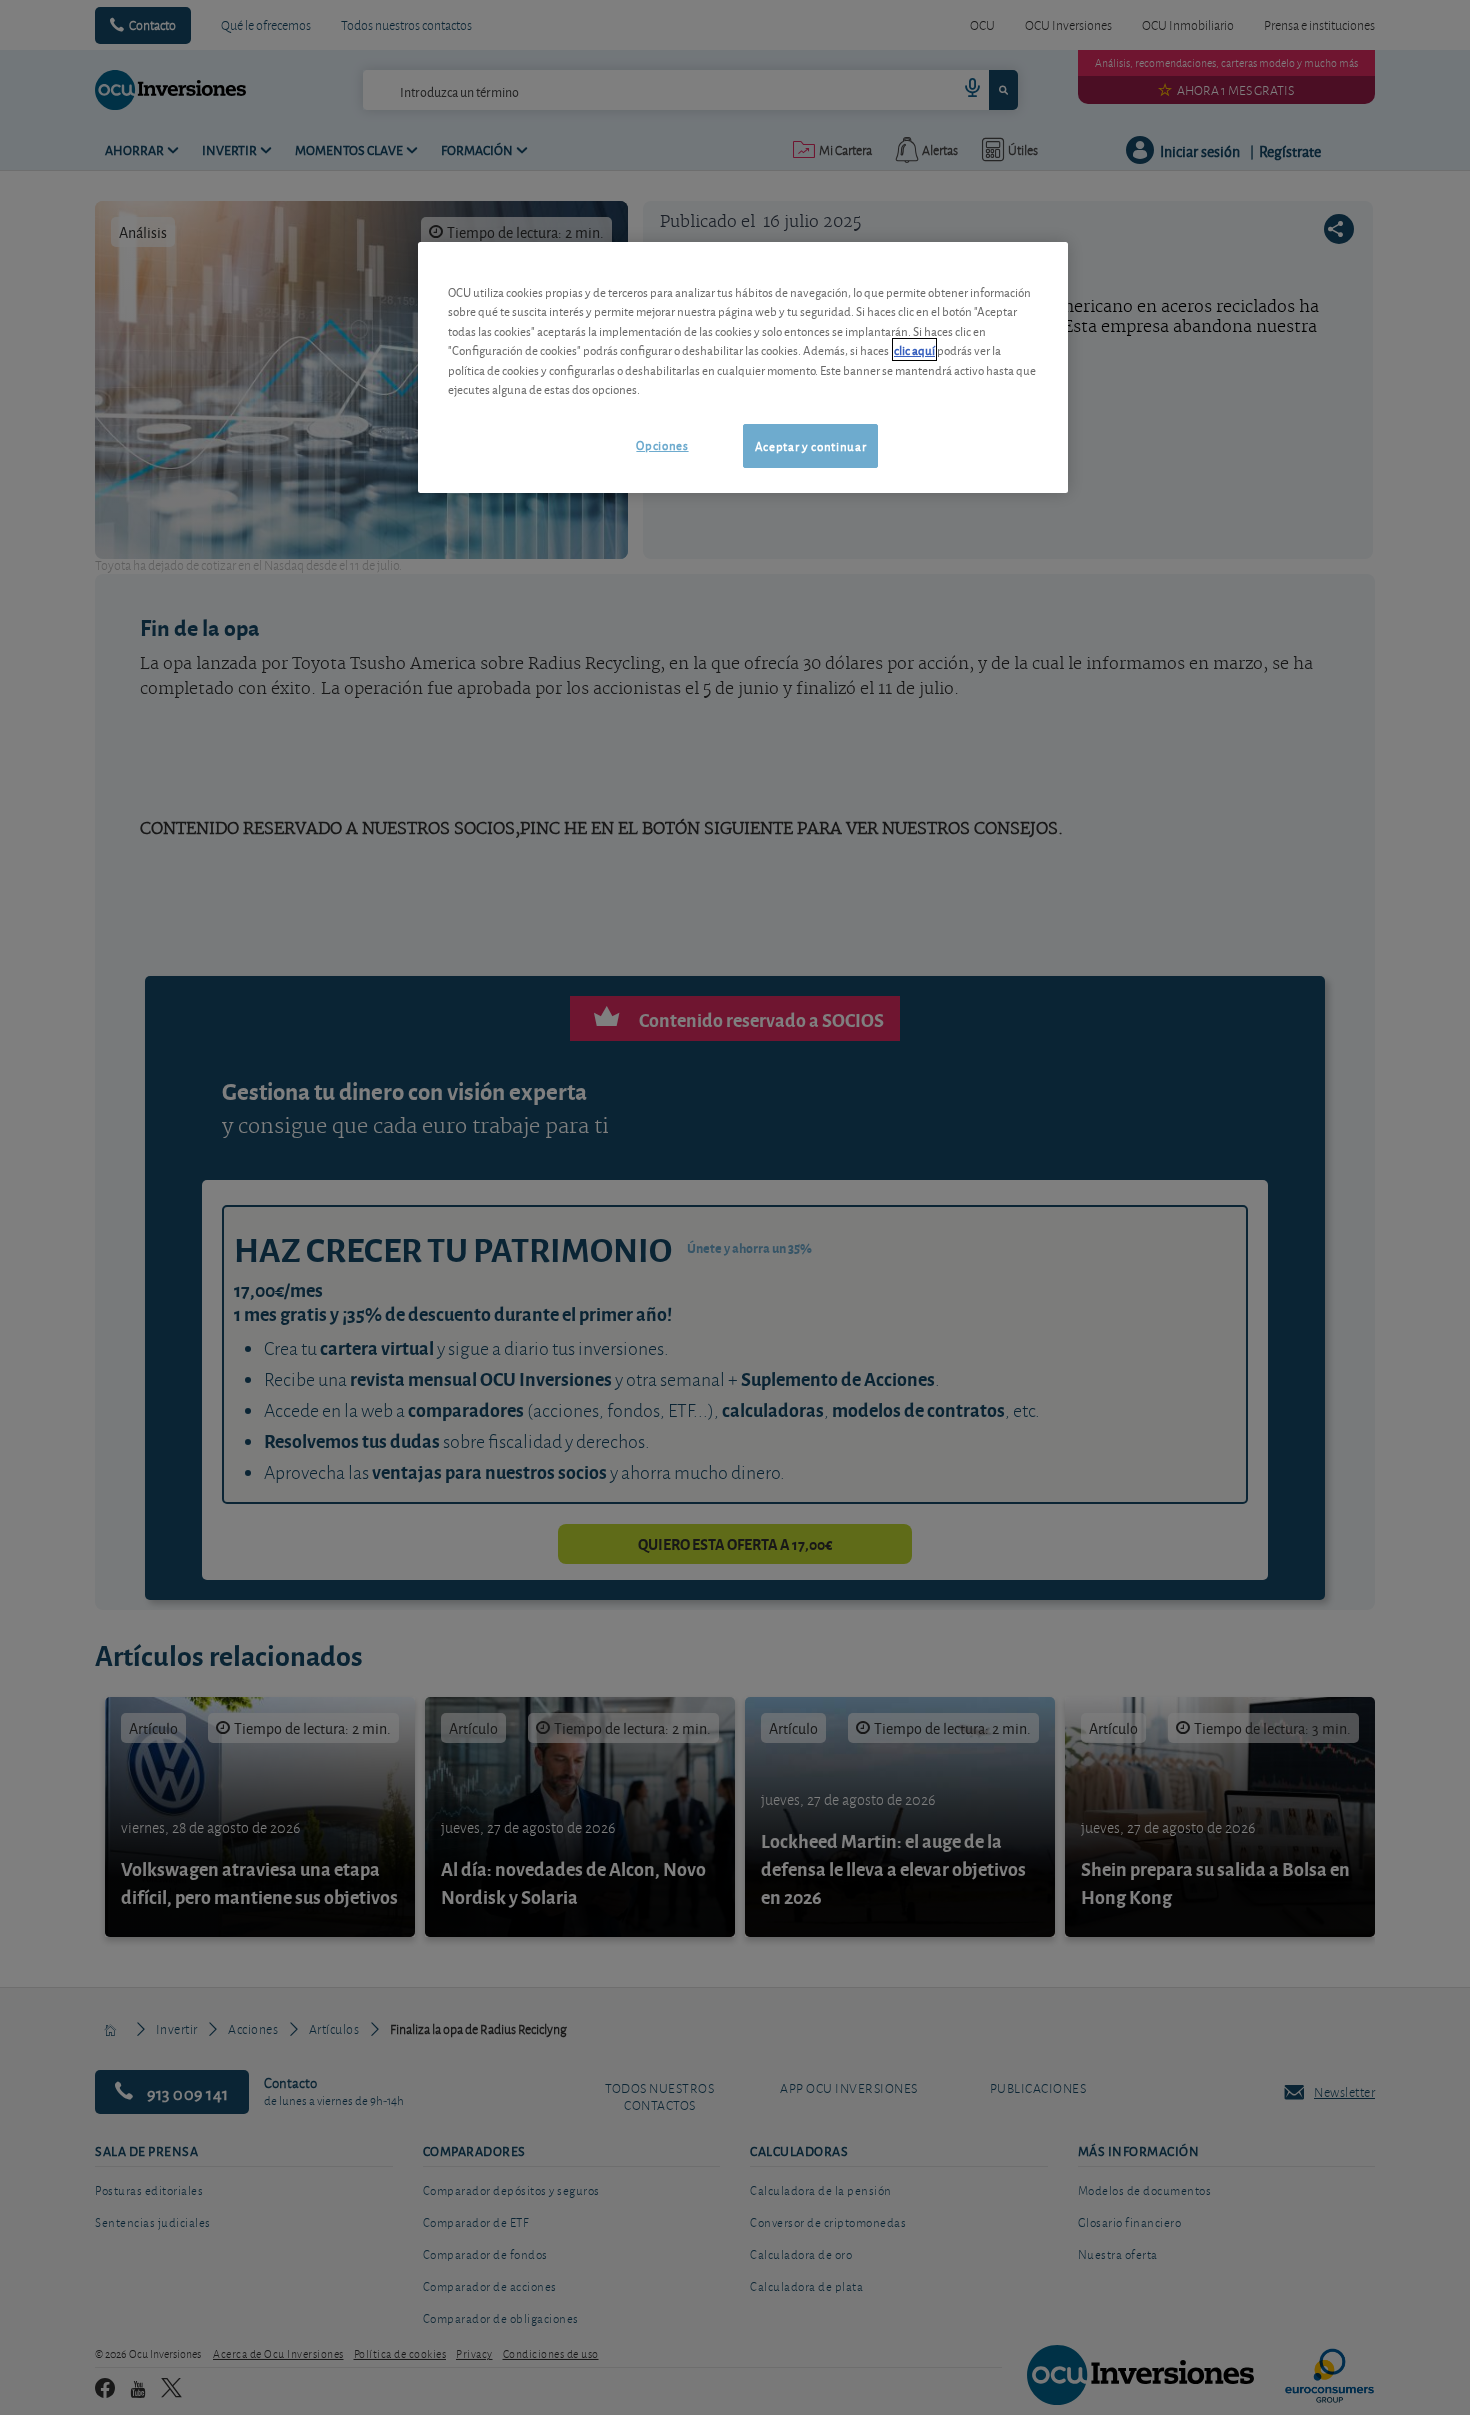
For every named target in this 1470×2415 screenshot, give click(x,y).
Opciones (662, 444)
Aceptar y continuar (810, 445)
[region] (743, 367)
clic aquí (914, 349)
